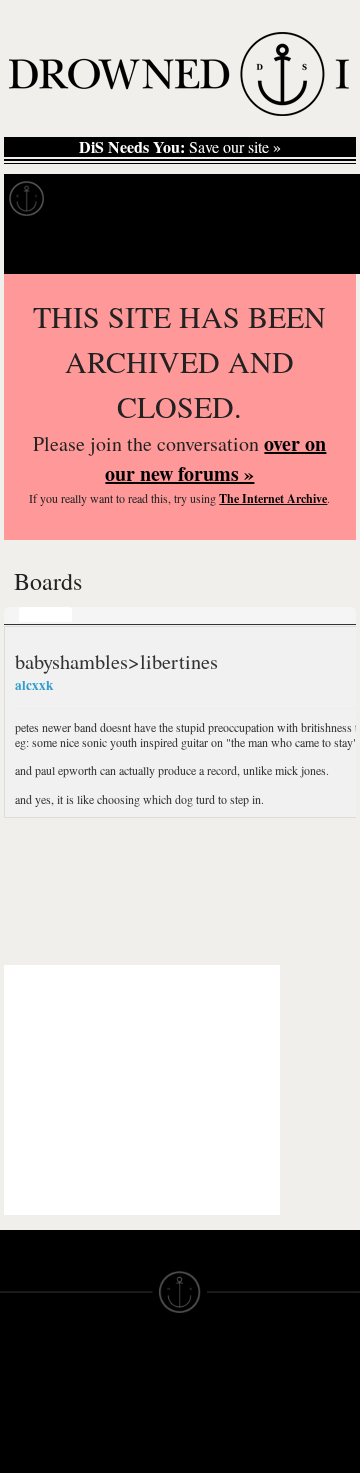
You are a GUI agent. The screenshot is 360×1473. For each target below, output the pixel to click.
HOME (23, 1418)
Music (45, 614)
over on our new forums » (215, 458)
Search (316, 248)
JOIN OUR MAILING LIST (126, 1418)
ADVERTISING (231, 1436)
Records (99, 199)
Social (103, 614)
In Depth (194, 199)
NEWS (22, 1454)
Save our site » (180, 147)
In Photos (293, 199)
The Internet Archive (273, 498)
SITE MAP (35, 1436)
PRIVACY (212, 1418)
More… (165, 614)
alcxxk (34, 685)
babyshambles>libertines (116, 661)
